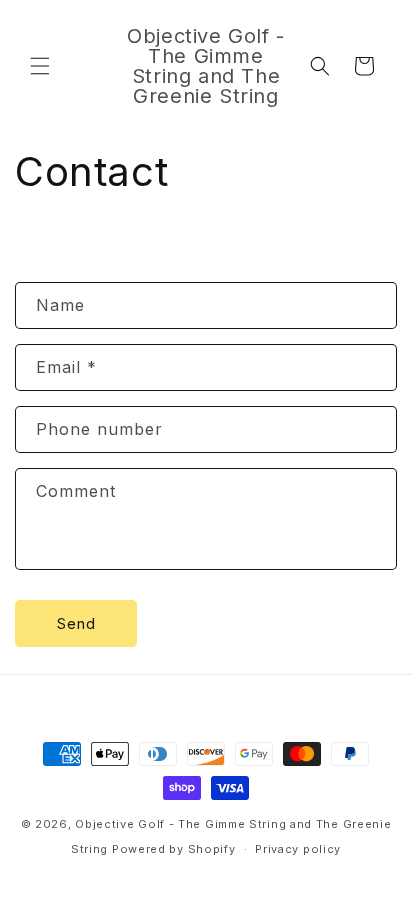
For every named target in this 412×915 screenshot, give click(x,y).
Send (76, 623)
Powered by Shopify (174, 849)
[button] (40, 66)
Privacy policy (298, 849)
